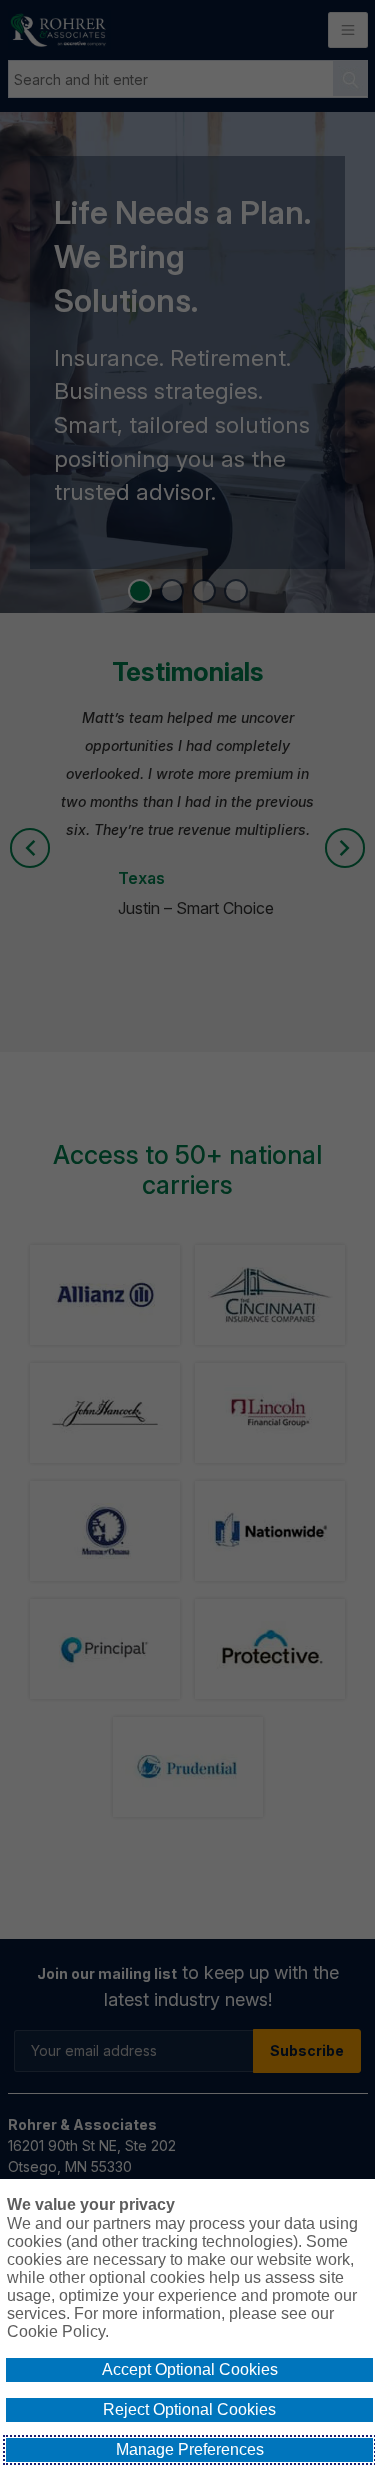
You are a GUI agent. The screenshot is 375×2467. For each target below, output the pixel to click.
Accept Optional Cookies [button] (190, 2369)
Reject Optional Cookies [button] (189, 2409)
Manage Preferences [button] (190, 2449)
